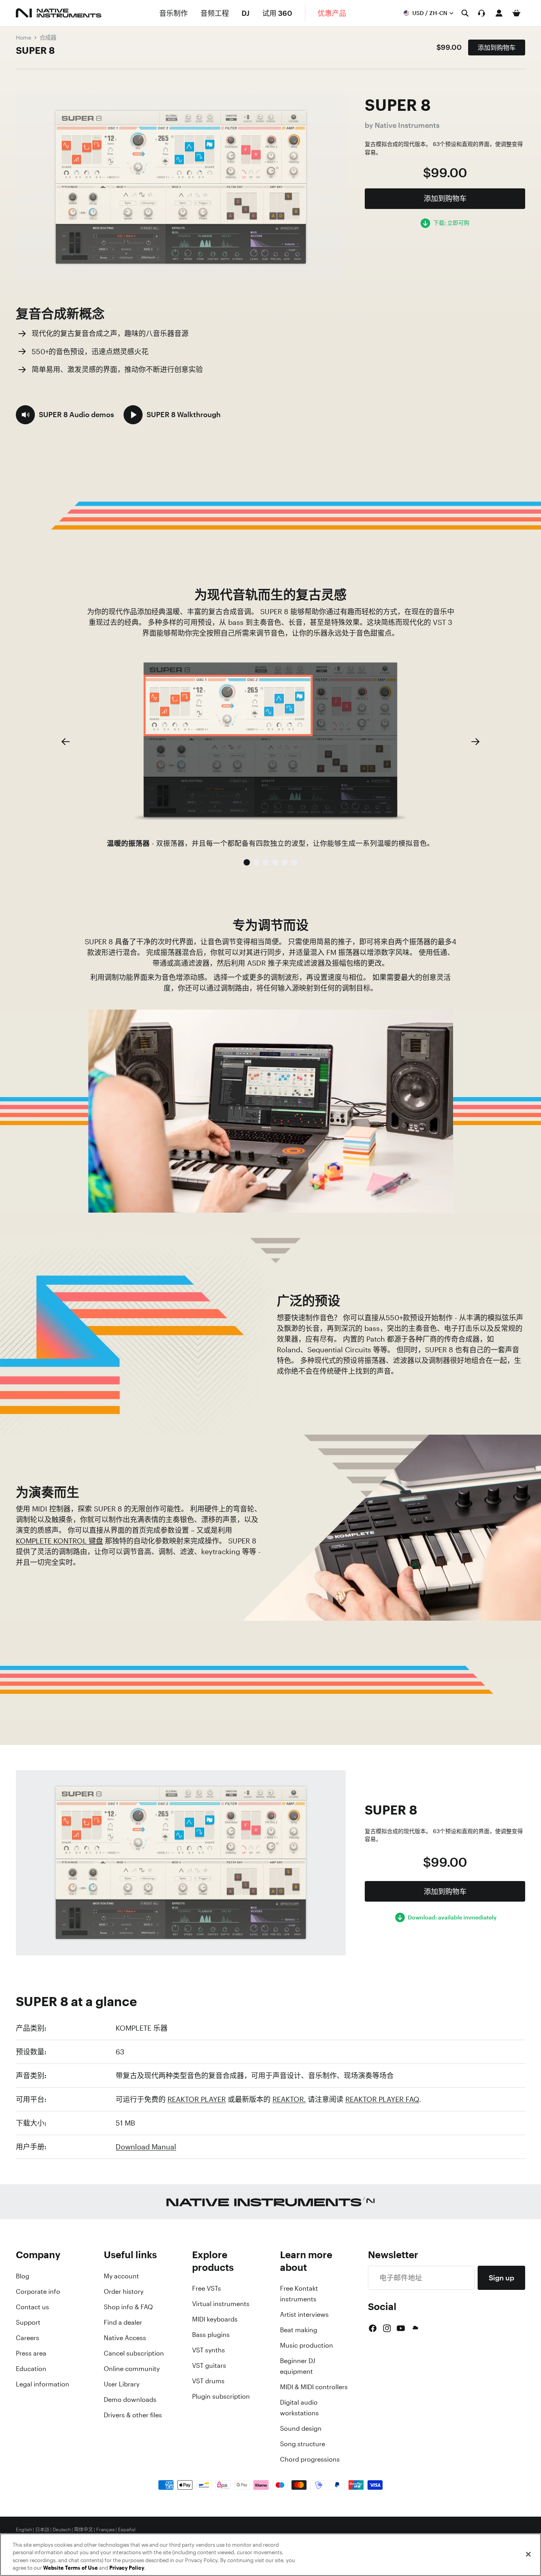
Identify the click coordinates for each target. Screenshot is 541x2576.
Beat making (299, 2330)
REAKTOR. (289, 2099)
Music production (307, 2345)
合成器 (48, 37)
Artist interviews (304, 2314)
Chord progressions (310, 2459)
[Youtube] (401, 2328)
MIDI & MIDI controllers (314, 2387)
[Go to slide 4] (275, 862)
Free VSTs (207, 2288)
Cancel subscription (134, 2353)
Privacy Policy (127, 2568)
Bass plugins (211, 2335)
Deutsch (62, 2530)
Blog (23, 2276)
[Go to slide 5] (285, 862)
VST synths (209, 2350)
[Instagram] (387, 2328)
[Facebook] (373, 2328)
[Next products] (476, 742)
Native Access (125, 2338)
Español (127, 2530)
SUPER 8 (35, 50)
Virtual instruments (221, 2304)
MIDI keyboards (215, 2319)
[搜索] (465, 13)
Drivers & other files (133, 2415)
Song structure (303, 2444)
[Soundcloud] (415, 2328)
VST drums (208, 2381)
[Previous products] (65, 742)
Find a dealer (123, 2322)
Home (24, 37)
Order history (124, 2291)
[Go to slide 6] (294, 862)
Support (28, 2322)
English (24, 2530)
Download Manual (146, 2147)
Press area (31, 2353)
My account (121, 2276)
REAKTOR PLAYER (197, 2099)
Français (106, 2530)
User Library (122, 2384)
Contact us (32, 2307)
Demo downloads (130, 2399)
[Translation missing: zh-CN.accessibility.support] (482, 13)
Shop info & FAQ (128, 2307)
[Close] (528, 2554)
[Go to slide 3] (266, 862)
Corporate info (38, 2291)
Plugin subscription (221, 2396)
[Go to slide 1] (247, 862)
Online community (132, 2369)
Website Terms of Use (70, 2568)
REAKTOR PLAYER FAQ (382, 2099)
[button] (65, 415)
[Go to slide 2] (256, 862)
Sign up (501, 2278)
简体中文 (84, 2530)
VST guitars (209, 2365)
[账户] (499, 13)
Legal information (43, 2384)
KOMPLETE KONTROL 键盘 (59, 1541)
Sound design (301, 2428)
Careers (28, 2338)
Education (31, 2369)
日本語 (42, 2530)
